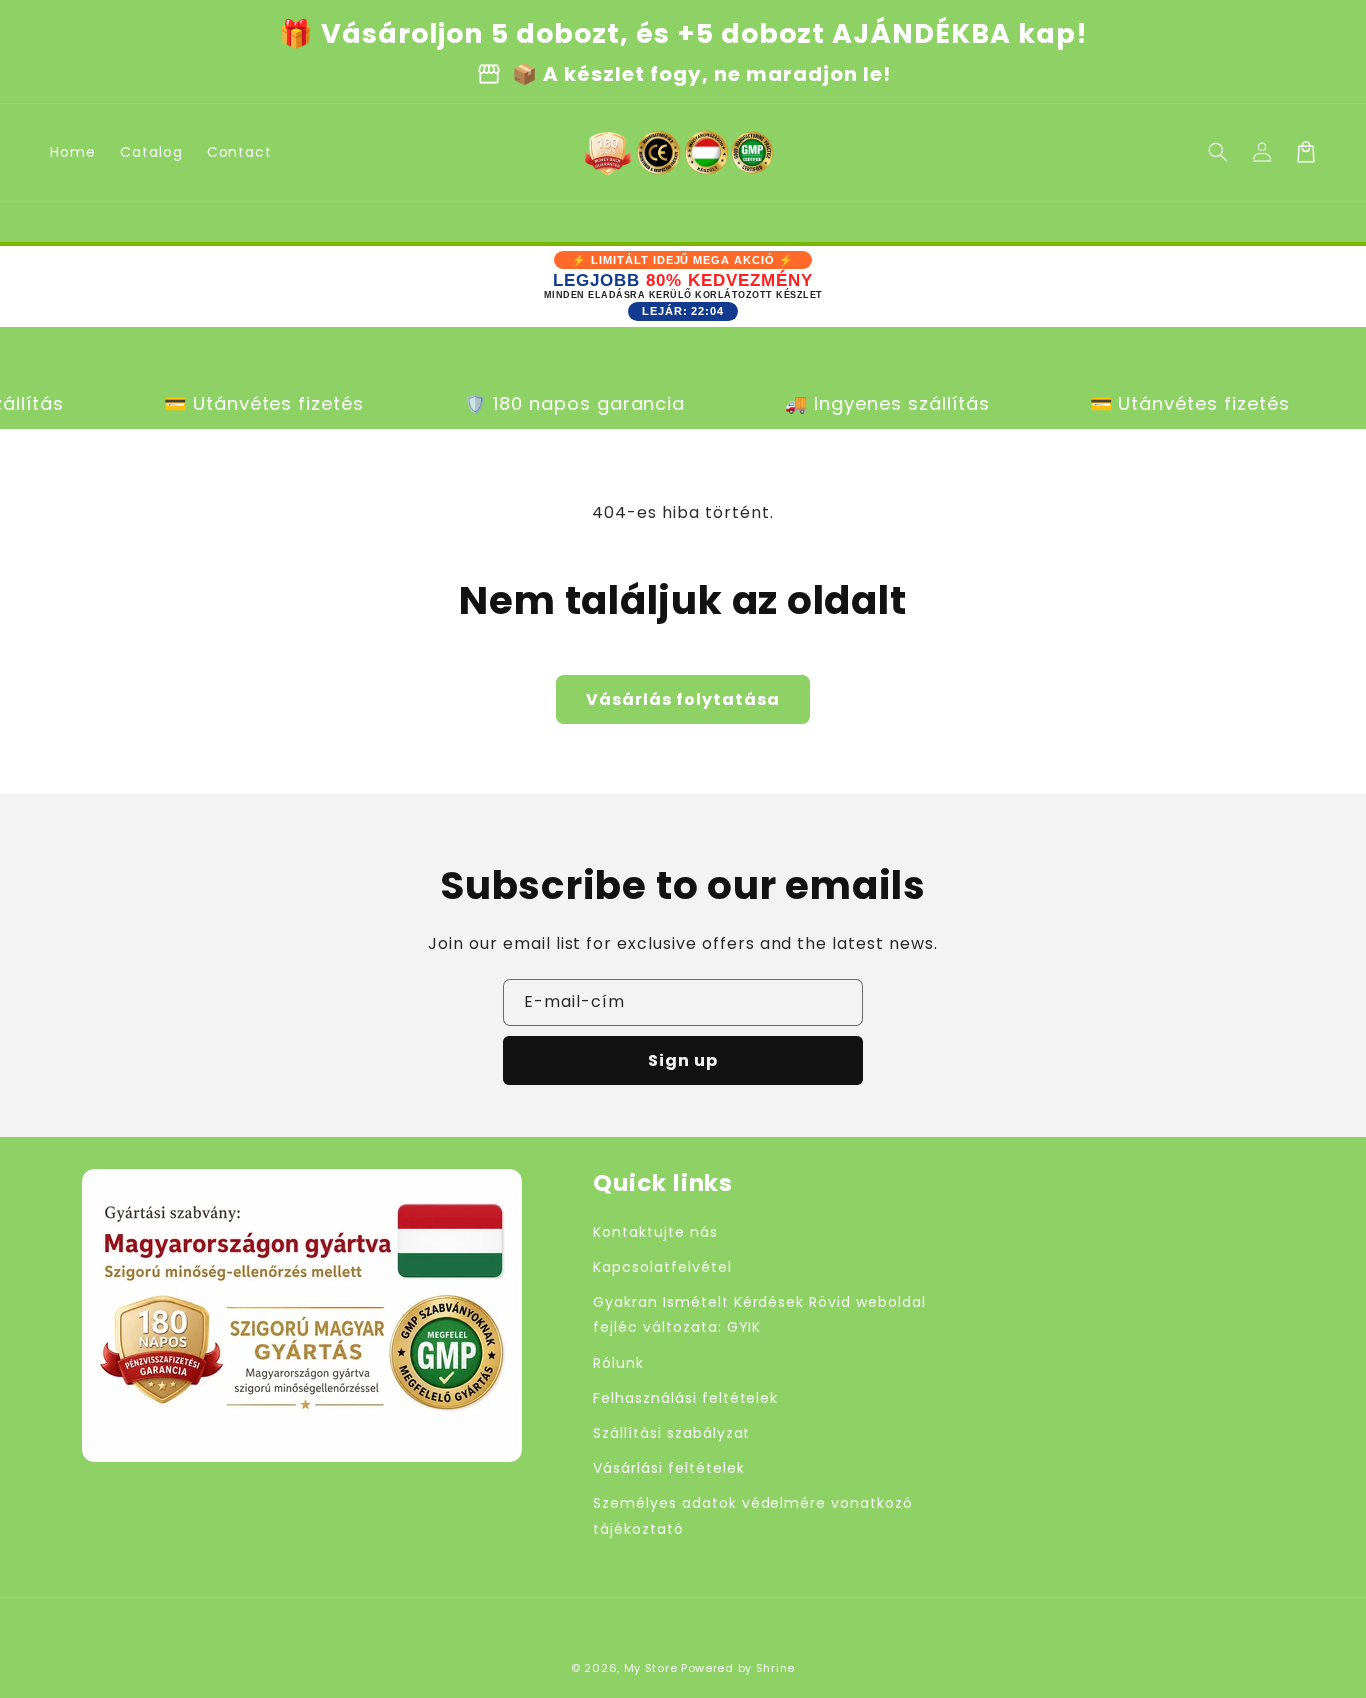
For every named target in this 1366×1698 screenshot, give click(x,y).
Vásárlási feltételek (668, 1468)
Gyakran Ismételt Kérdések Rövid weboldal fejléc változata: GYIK (759, 1314)
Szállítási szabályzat (671, 1433)
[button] (1218, 152)
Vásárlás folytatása (683, 699)
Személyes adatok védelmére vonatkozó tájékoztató (753, 1515)
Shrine (775, 1668)
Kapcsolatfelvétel (662, 1267)
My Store (651, 1668)
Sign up (683, 1060)
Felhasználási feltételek (685, 1398)
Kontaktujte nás (655, 1232)
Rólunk (618, 1363)
